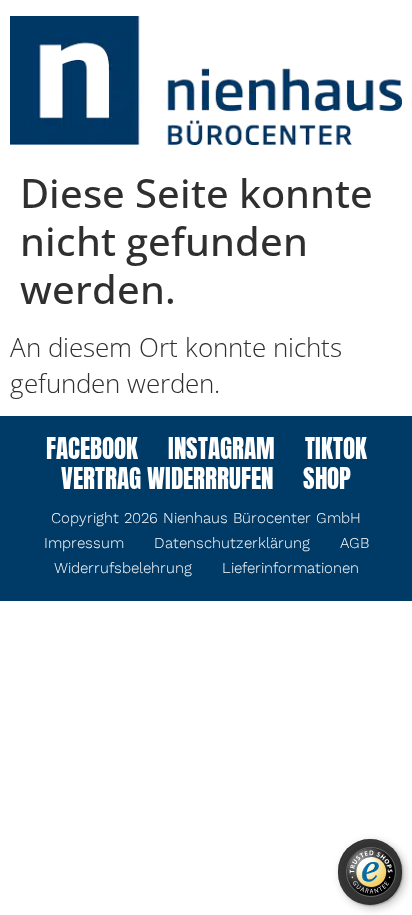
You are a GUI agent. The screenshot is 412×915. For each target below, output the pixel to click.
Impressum (84, 543)
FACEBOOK (92, 451)
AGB (354, 543)
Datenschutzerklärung (232, 543)
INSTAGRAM (221, 451)
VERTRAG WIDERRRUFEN (167, 481)
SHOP (327, 481)
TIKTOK (336, 451)
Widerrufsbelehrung (123, 568)
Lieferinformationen (290, 568)
